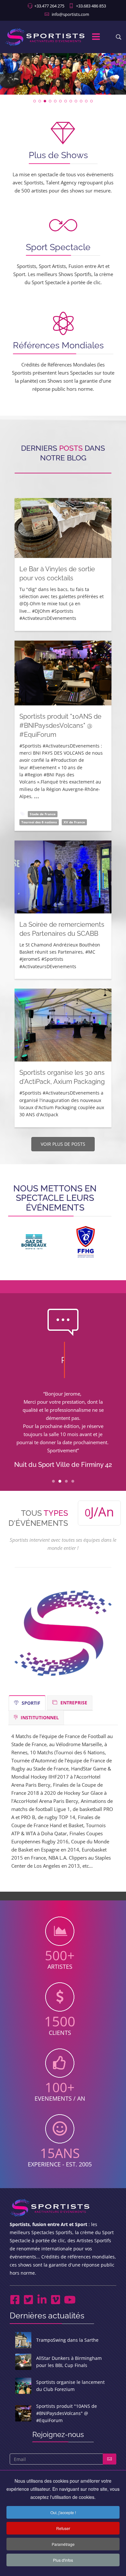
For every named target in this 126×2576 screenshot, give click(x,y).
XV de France (74, 822)
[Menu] (96, 37)
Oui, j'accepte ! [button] (63, 2512)
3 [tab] (66, 1483)
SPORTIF (30, 1703)
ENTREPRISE (73, 1703)
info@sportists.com (70, 14)
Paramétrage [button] (63, 2544)
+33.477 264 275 (49, 6)
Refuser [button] (63, 2528)
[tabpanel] (63, 1431)
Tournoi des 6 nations (39, 822)
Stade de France (43, 814)
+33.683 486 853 (91, 6)
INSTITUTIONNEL (39, 1717)
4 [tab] (73, 1483)
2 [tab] (60, 1483)
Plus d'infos (63, 2560)
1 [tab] (53, 1483)
